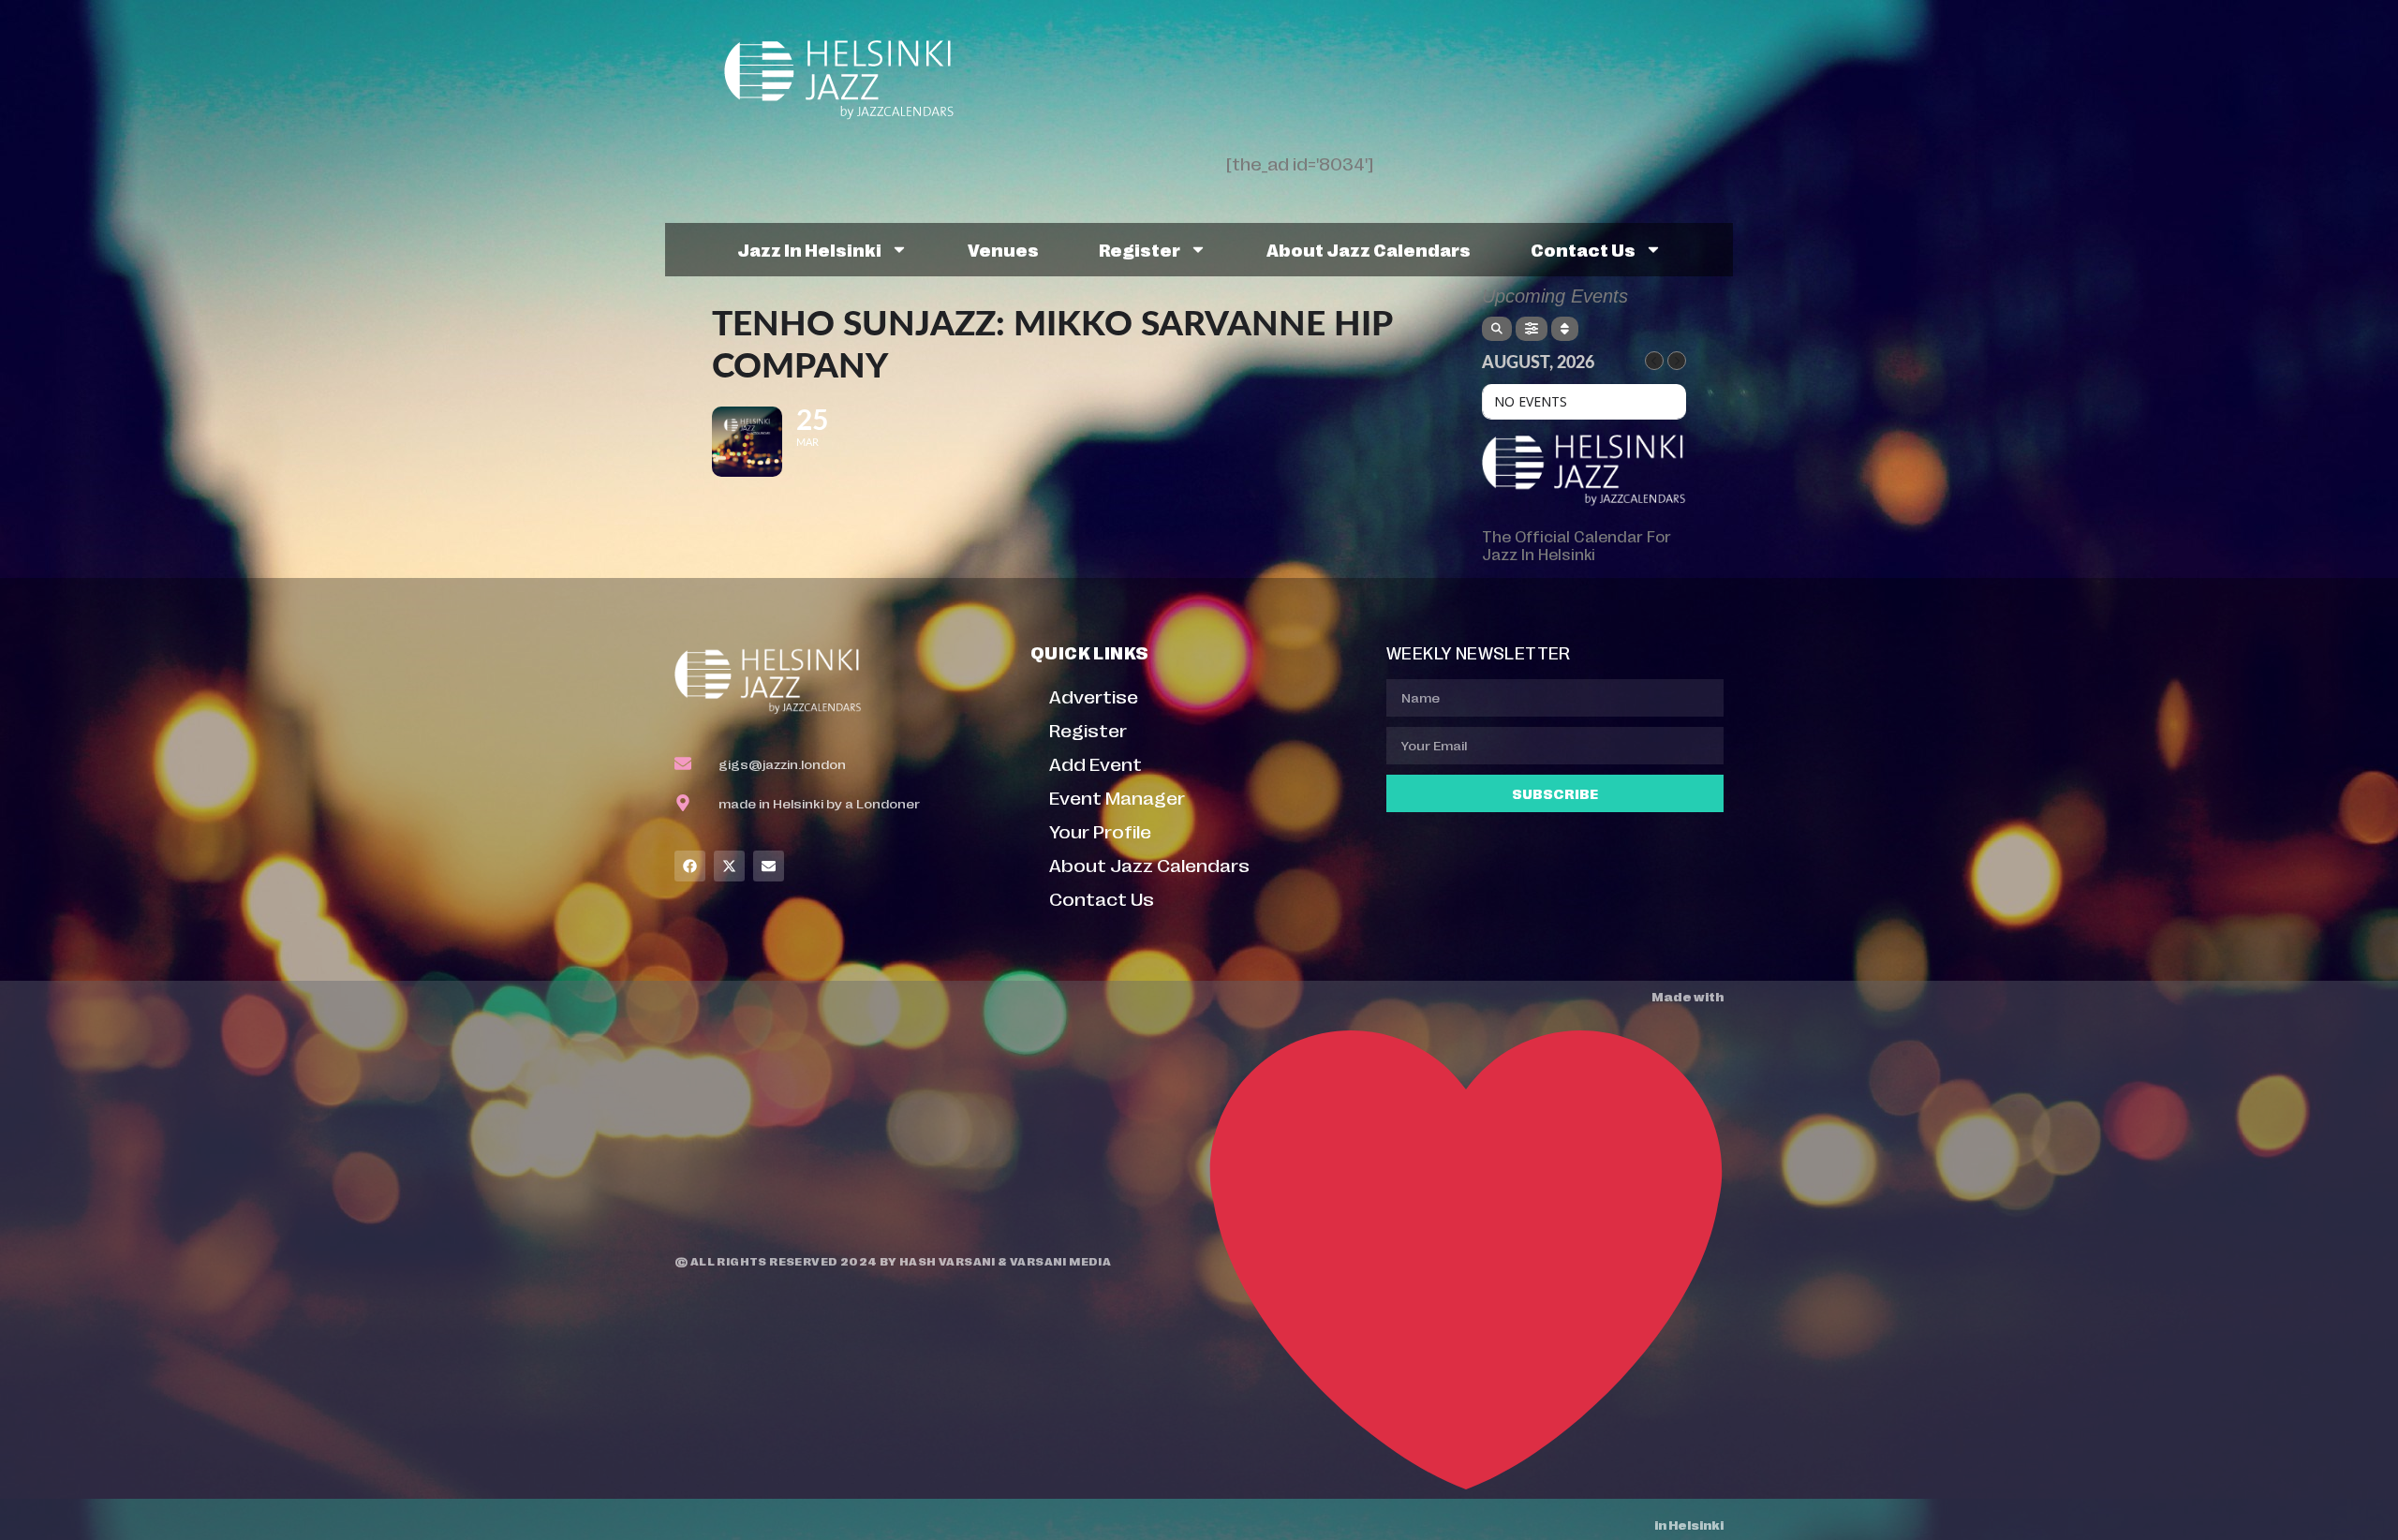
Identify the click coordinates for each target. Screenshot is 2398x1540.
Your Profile (1100, 830)
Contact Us (1583, 249)
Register (1140, 249)
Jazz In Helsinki (809, 249)
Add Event (1095, 763)
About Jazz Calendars (1369, 249)
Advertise (1094, 696)
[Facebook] (690, 866)
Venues (1003, 249)
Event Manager (1117, 797)
